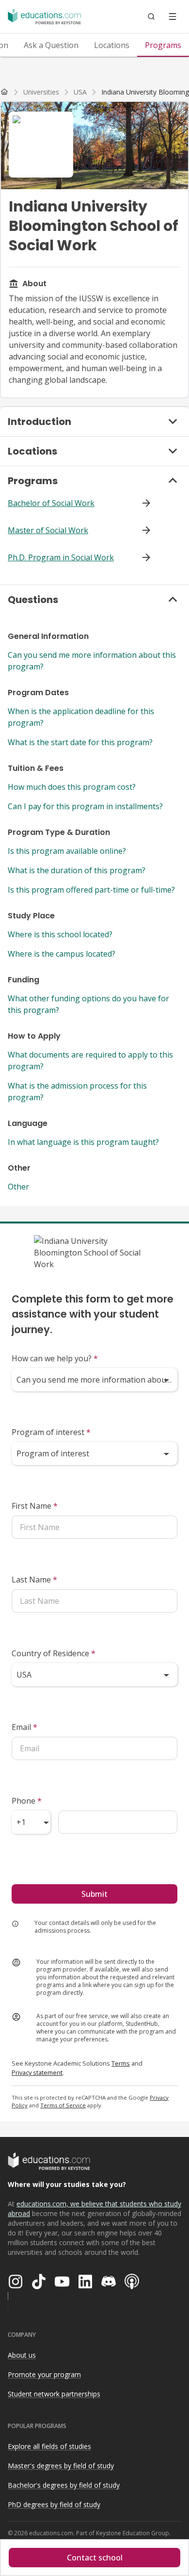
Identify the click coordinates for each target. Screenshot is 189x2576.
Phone (27, 1801)
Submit (94, 1894)
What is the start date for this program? (80, 742)
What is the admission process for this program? (77, 1092)
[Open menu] (173, 16)
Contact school (95, 2558)
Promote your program (44, 2374)
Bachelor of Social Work (51, 503)
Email (24, 1727)
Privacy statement (37, 2072)
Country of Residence (54, 1653)
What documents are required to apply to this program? (90, 1060)
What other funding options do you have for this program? (88, 1004)
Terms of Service (63, 2105)
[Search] (151, 16)
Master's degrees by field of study (61, 2466)
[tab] (51, 45)
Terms (121, 2063)
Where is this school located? (60, 934)
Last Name (34, 1580)
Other (18, 1187)
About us (22, 2355)
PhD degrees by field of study (54, 2504)
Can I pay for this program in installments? (85, 806)
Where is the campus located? (62, 954)
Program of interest (51, 1432)
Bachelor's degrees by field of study (64, 2485)
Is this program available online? (67, 851)
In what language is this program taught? (83, 1142)
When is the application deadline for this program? (81, 717)
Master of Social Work (48, 530)
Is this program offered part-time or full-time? (91, 890)
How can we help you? (55, 1358)
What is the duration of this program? (77, 870)
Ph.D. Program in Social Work (61, 557)
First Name (35, 1506)
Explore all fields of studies (49, 2446)
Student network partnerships (54, 2394)
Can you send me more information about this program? (92, 661)
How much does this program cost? (72, 787)
